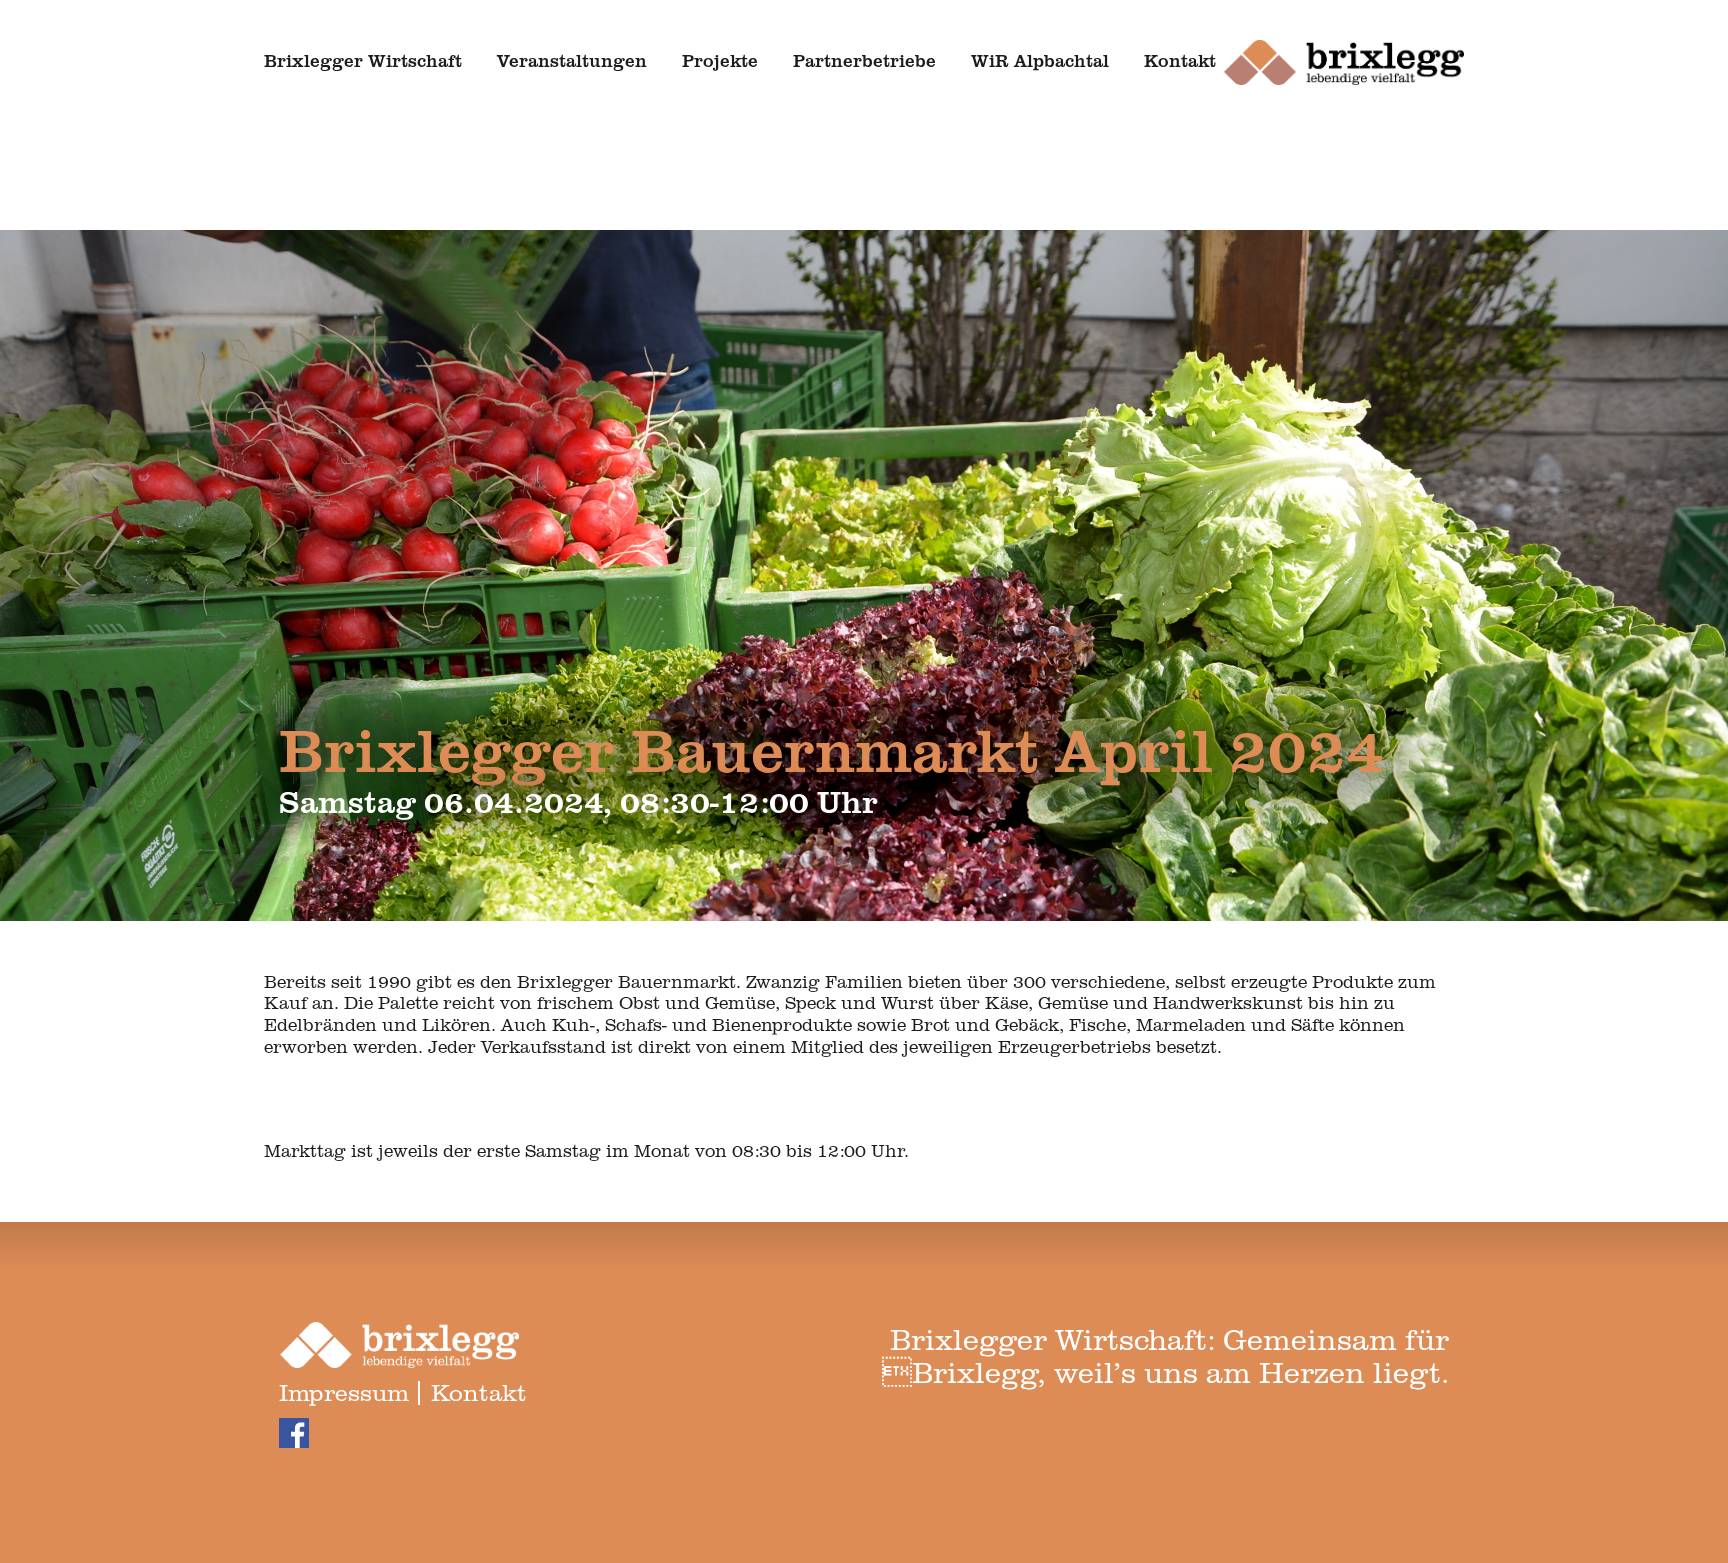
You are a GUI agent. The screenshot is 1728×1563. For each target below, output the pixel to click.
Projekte (720, 60)
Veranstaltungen (572, 60)
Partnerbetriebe (864, 60)
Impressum (344, 1391)
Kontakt (1180, 60)
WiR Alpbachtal (1040, 60)
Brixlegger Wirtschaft (363, 60)
